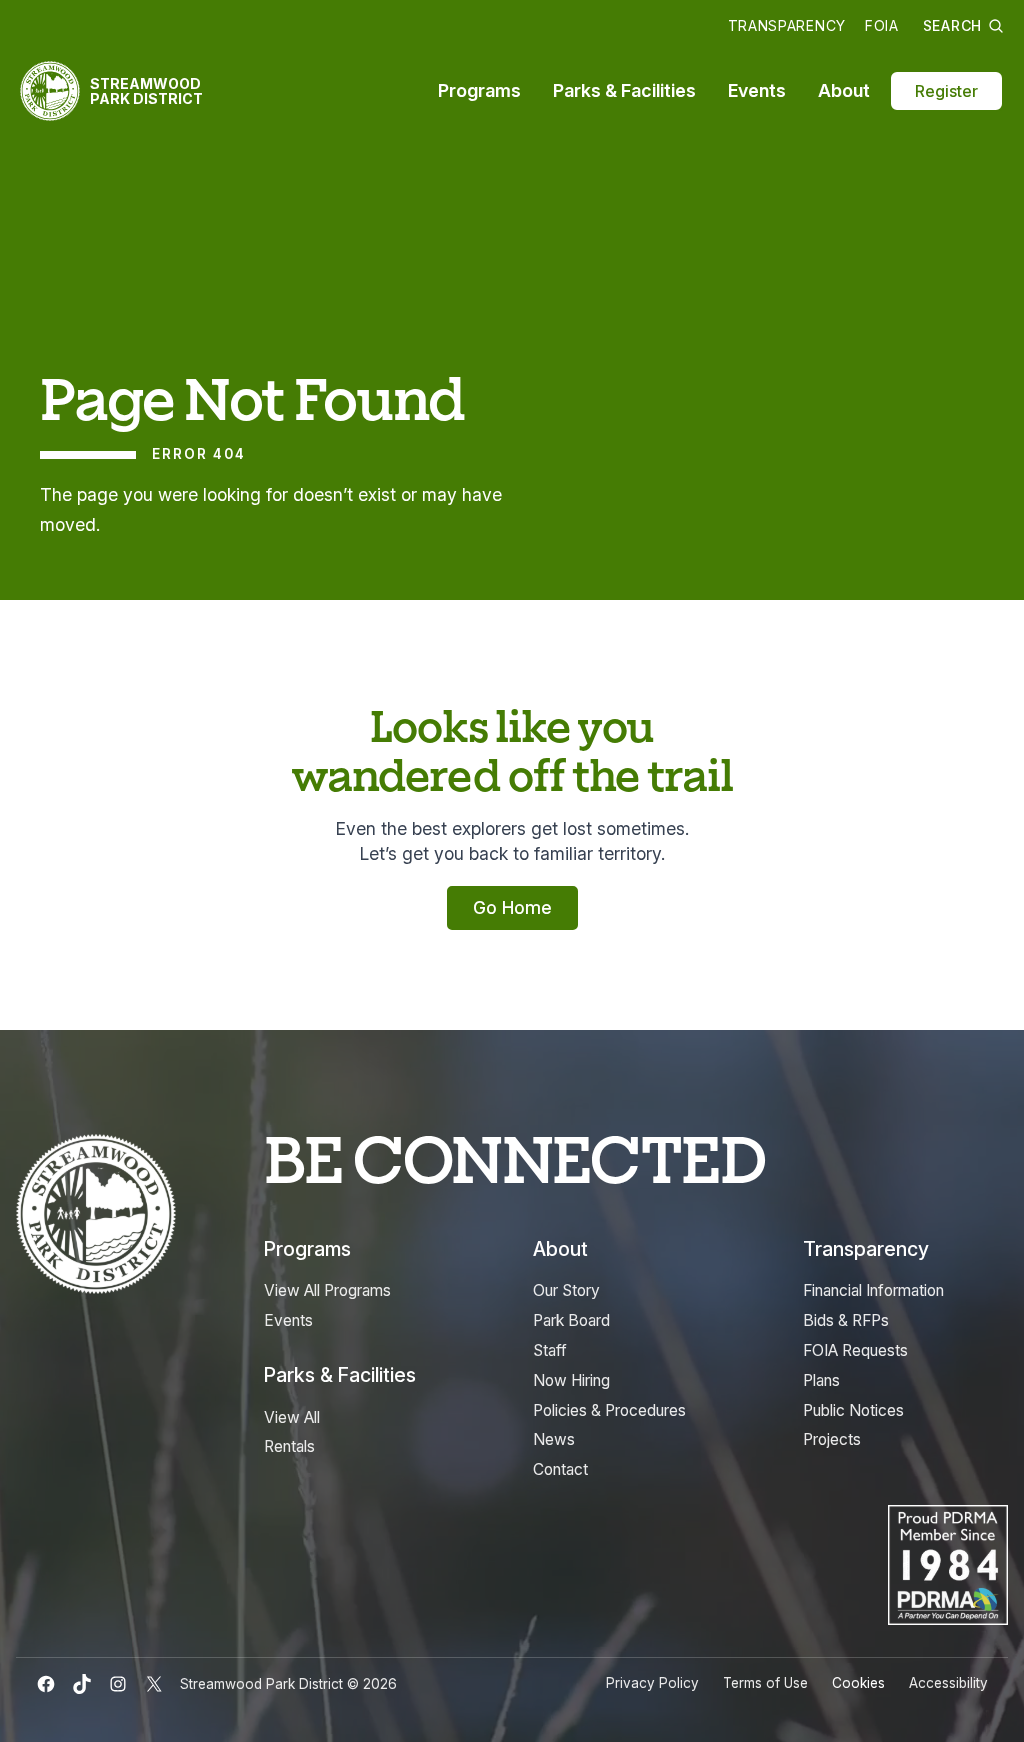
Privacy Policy (652, 1683)
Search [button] (952, 25)
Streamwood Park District (146, 91)
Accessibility (948, 1683)
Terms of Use (765, 1683)
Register (946, 91)
